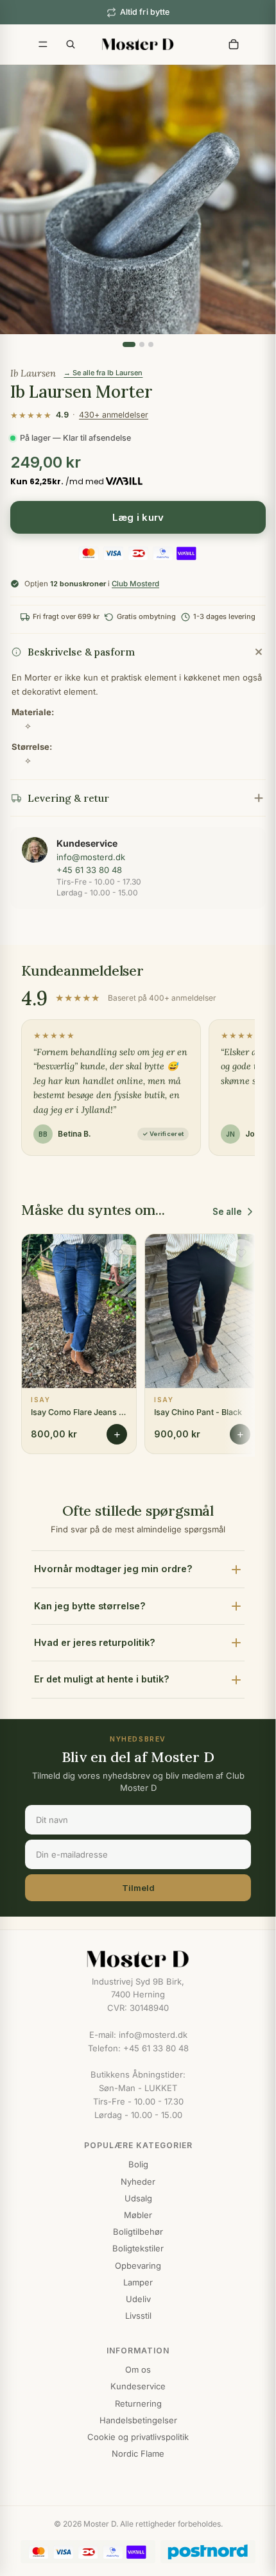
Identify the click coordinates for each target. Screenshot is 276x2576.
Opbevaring (138, 2266)
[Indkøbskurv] (234, 44)
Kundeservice (138, 2386)
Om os (138, 2369)
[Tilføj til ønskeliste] (118, 1253)
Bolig (138, 2164)
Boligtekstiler (138, 2248)
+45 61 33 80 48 (89, 870)
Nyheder (138, 2182)
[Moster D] (138, 1959)
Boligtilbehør (138, 2232)
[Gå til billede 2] (142, 344)
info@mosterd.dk (91, 857)
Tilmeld (138, 1888)
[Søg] (71, 44)
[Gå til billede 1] (129, 344)
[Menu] (43, 44)
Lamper (138, 2282)
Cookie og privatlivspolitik (138, 2437)
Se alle (227, 1212)
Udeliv (138, 2299)
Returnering (138, 2403)
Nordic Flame (138, 2453)
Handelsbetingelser (138, 2420)
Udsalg (138, 2198)
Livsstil (138, 2316)
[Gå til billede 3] (151, 344)
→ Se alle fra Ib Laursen (103, 373)
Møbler (138, 2215)
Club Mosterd (135, 584)
